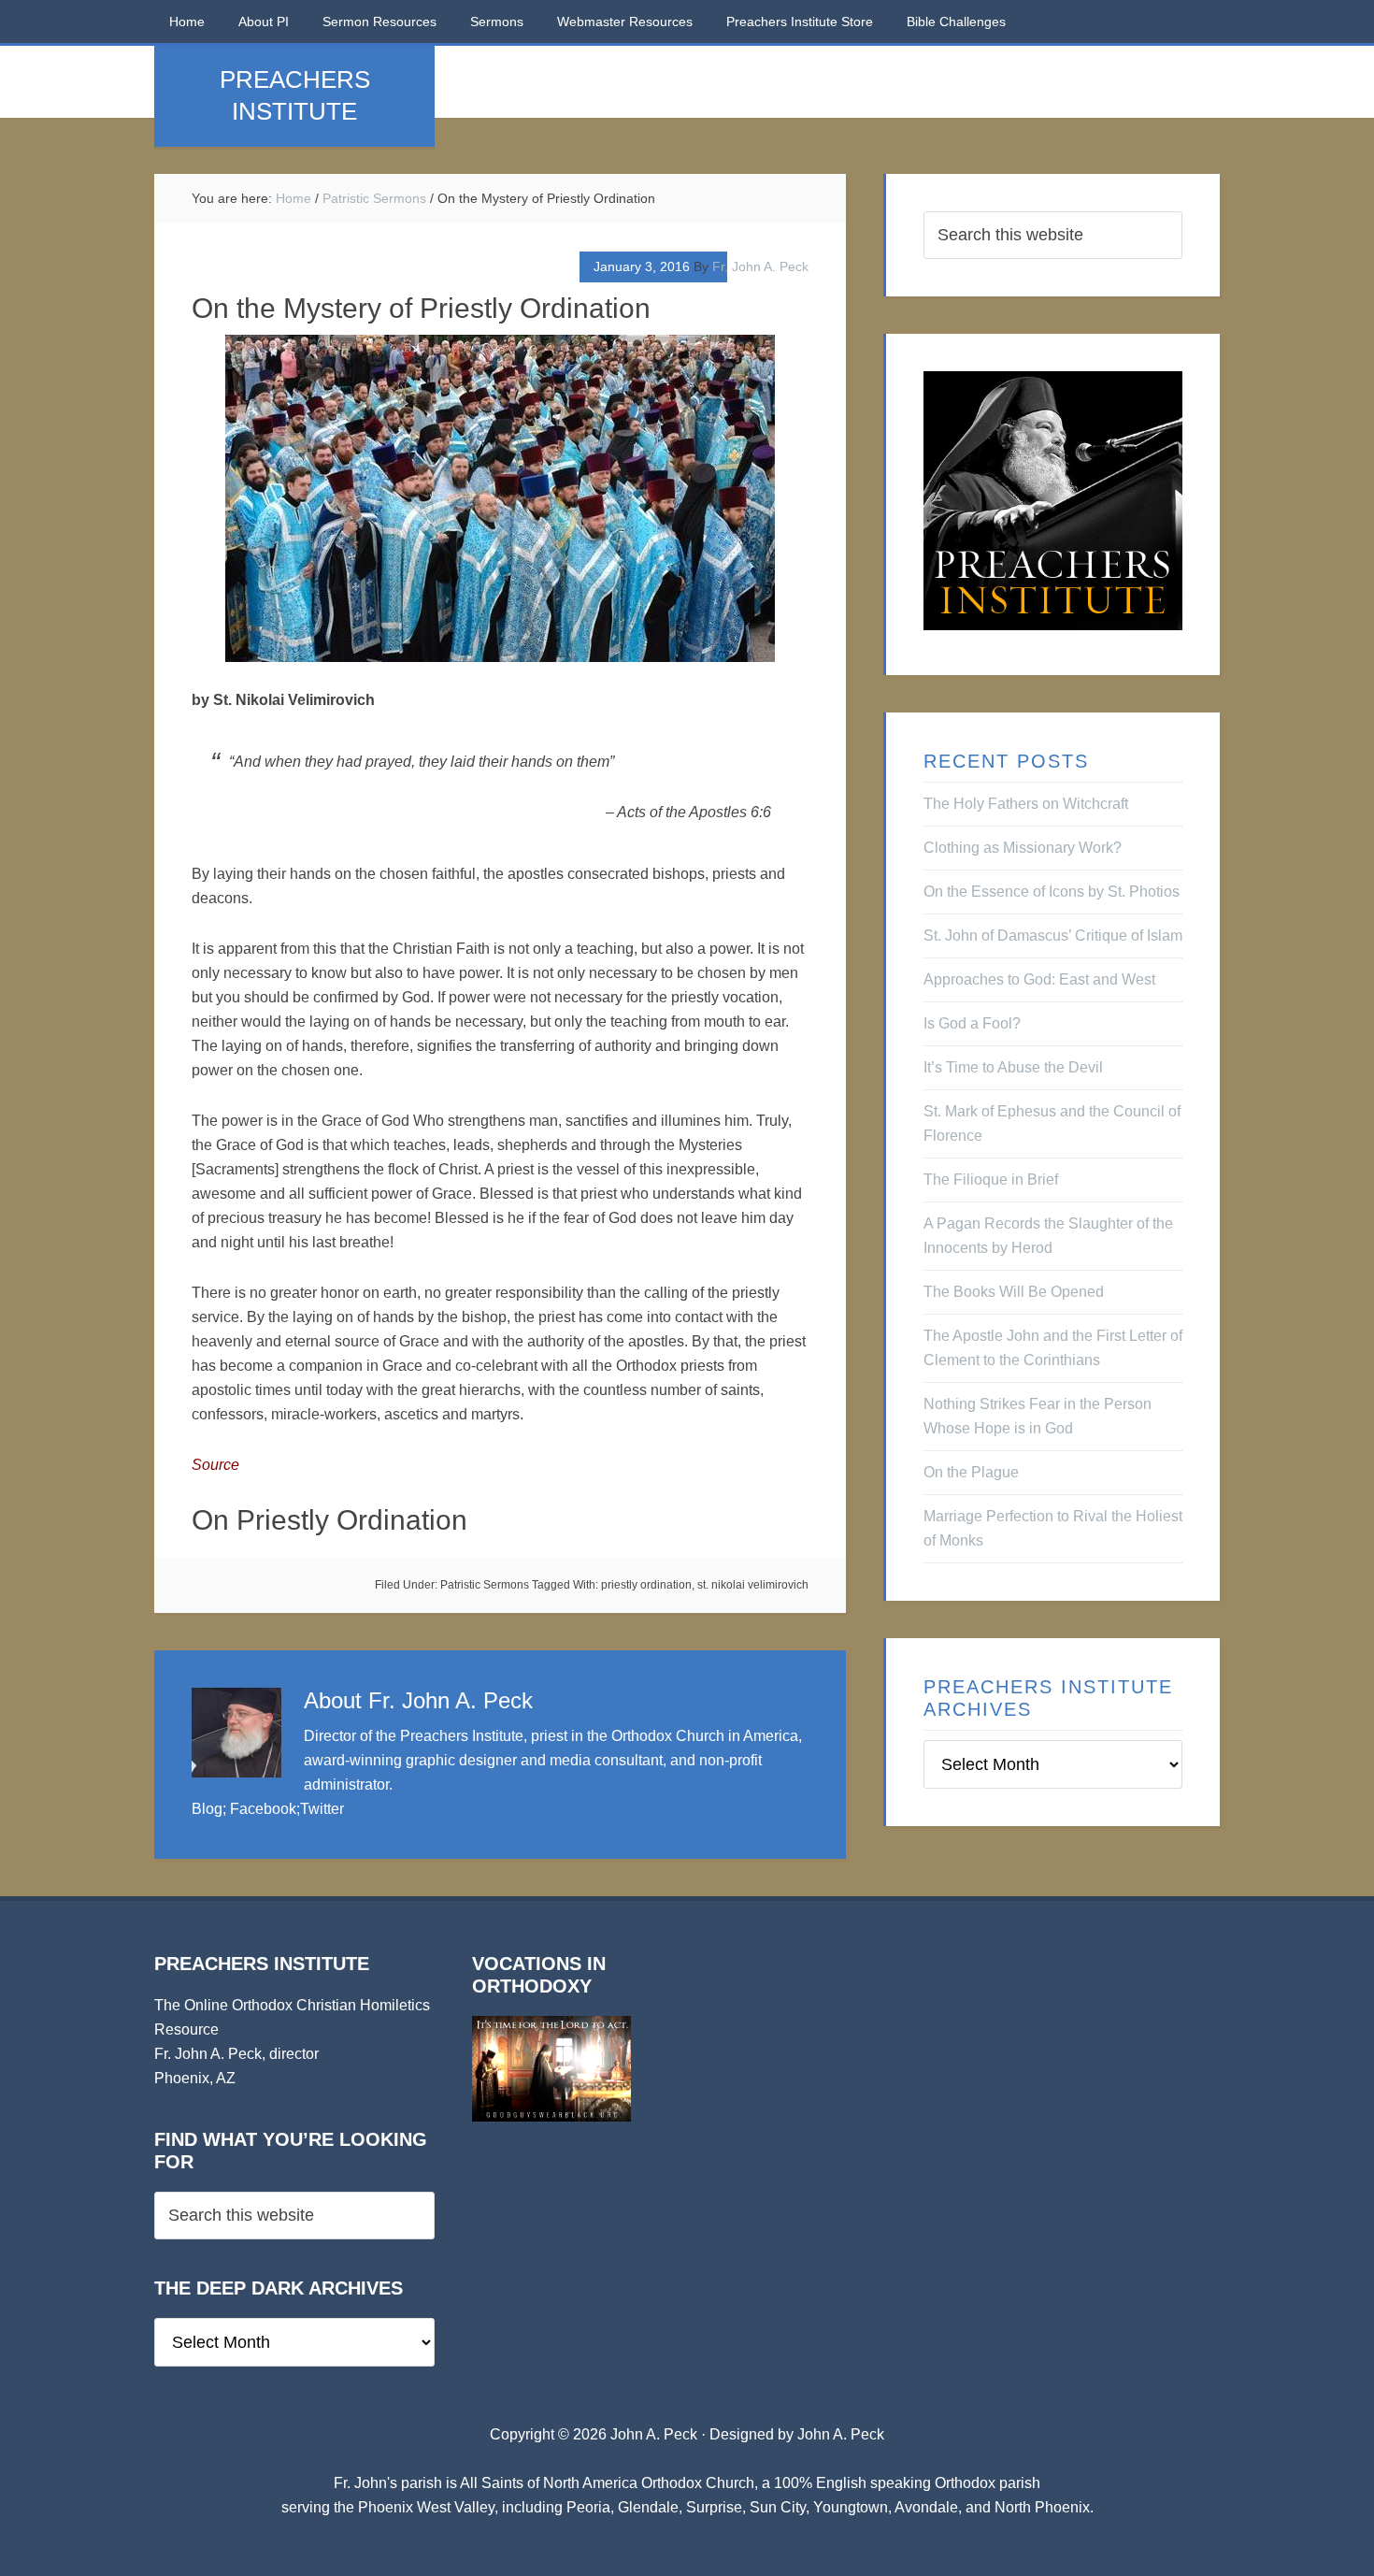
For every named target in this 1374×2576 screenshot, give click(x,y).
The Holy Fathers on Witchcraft (1026, 804)
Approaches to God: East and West (1039, 979)
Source (215, 1465)
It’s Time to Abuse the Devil (1013, 1067)
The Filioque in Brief (991, 1180)
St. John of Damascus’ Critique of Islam (1053, 935)
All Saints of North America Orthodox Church (607, 2483)
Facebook (263, 1809)
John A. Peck (841, 2434)
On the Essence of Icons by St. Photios (1052, 892)
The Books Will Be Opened (1014, 1292)
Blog (207, 1809)
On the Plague (971, 1472)
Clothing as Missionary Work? (1023, 848)
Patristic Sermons (485, 1585)
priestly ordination (646, 1585)
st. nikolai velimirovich (753, 1585)
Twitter (322, 1809)
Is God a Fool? (972, 1023)
